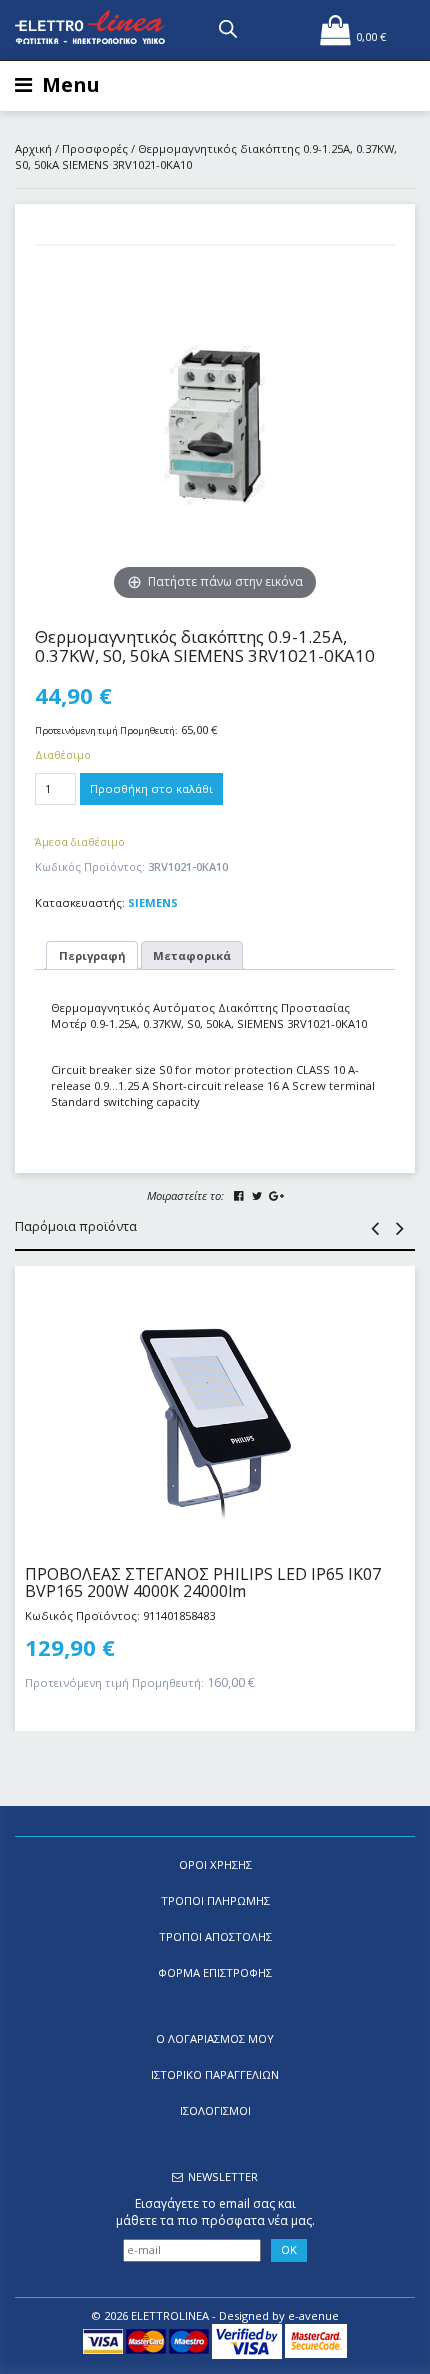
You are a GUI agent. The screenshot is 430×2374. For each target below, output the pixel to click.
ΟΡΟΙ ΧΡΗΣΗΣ (215, 1864)
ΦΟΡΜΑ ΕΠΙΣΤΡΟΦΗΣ (215, 1972)
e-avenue (313, 2315)
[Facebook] (239, 1196)
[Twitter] (257, 1196)
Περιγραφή (92, 955)
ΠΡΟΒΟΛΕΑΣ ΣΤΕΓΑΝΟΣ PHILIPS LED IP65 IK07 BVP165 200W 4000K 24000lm (203, 1583)
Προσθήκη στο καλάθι (151, 788)
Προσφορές (95, 148)
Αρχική (33, 148)
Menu (71, 84)
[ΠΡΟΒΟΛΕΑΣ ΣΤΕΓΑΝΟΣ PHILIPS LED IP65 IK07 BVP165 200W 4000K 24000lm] (215, 1406)
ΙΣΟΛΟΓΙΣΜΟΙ (215, 2110)
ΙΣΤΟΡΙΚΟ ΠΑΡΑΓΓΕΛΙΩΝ (215, 2074)
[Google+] (276, 1196)
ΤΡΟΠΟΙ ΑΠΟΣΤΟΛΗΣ (215, 1936)
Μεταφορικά (192, 955)
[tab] (92, 955)
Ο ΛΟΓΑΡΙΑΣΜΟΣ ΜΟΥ (215, 2038)
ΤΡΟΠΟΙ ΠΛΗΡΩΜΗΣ (215, 1900)
